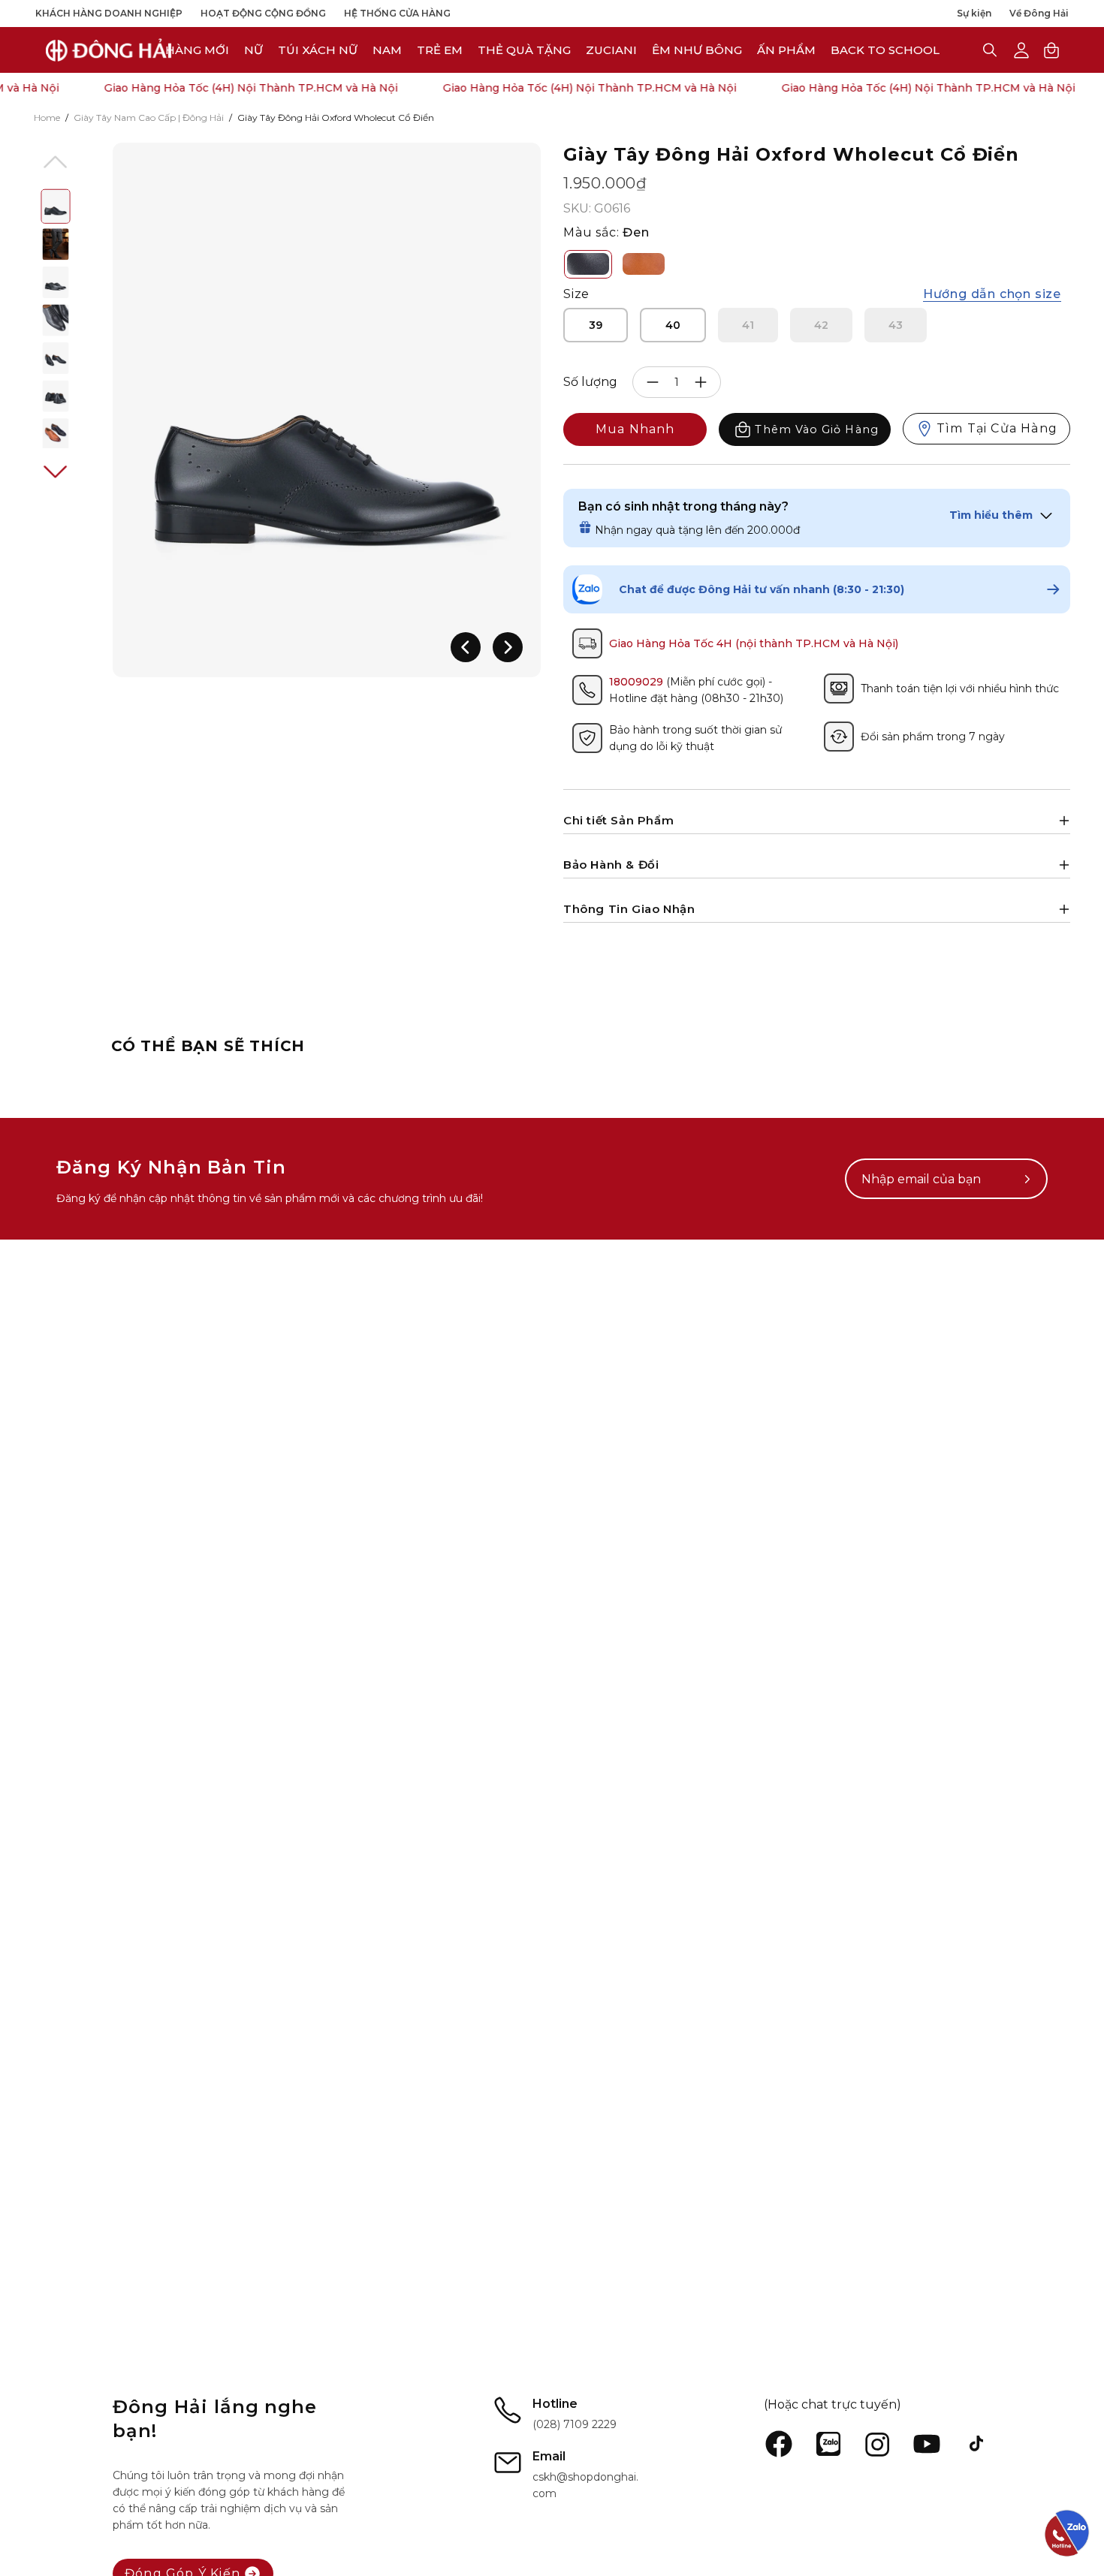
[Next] (508, 647)
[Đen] (588, 264)
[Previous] (466, 647)
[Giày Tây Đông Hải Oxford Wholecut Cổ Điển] (56, 206)
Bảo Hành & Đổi (611, 865)
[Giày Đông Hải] (109, 50)
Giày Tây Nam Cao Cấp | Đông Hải (149, 118)
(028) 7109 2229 (575, 2424)
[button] (611, 50)
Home (47, 118)
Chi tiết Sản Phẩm (618, 820)
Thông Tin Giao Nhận (629, 909)
